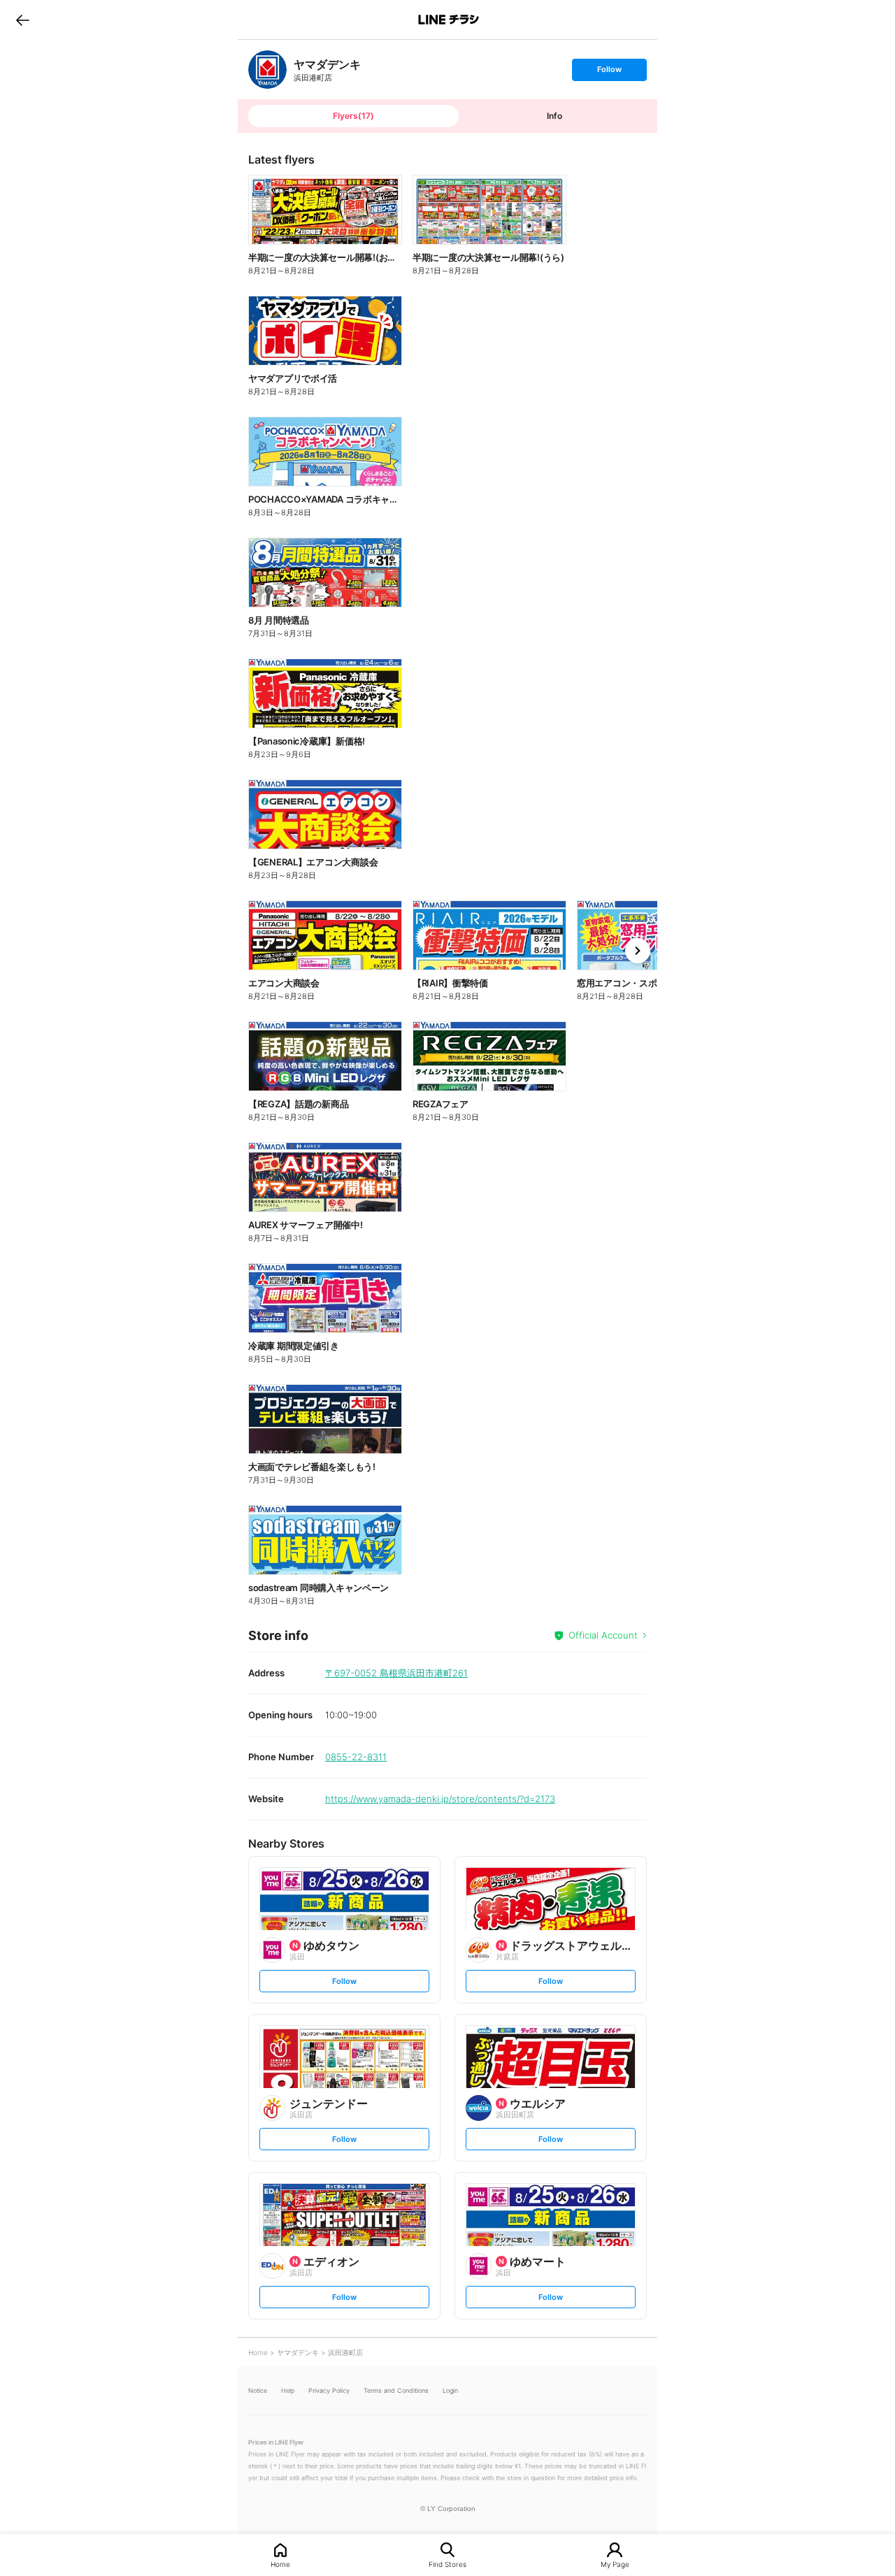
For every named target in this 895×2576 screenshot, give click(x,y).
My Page (615, 2564)
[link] (267, 70)
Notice (258, 2390)
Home (280, 2564)
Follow (609, 72)
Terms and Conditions (396, 2390)
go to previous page (23, 20)
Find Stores (447, 2564)
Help (288, 2390)
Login (450, 2390)
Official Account (603, 1635)
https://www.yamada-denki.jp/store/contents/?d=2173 (440, 1799)
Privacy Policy (329, 2390)
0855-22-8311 (356, 1757)
